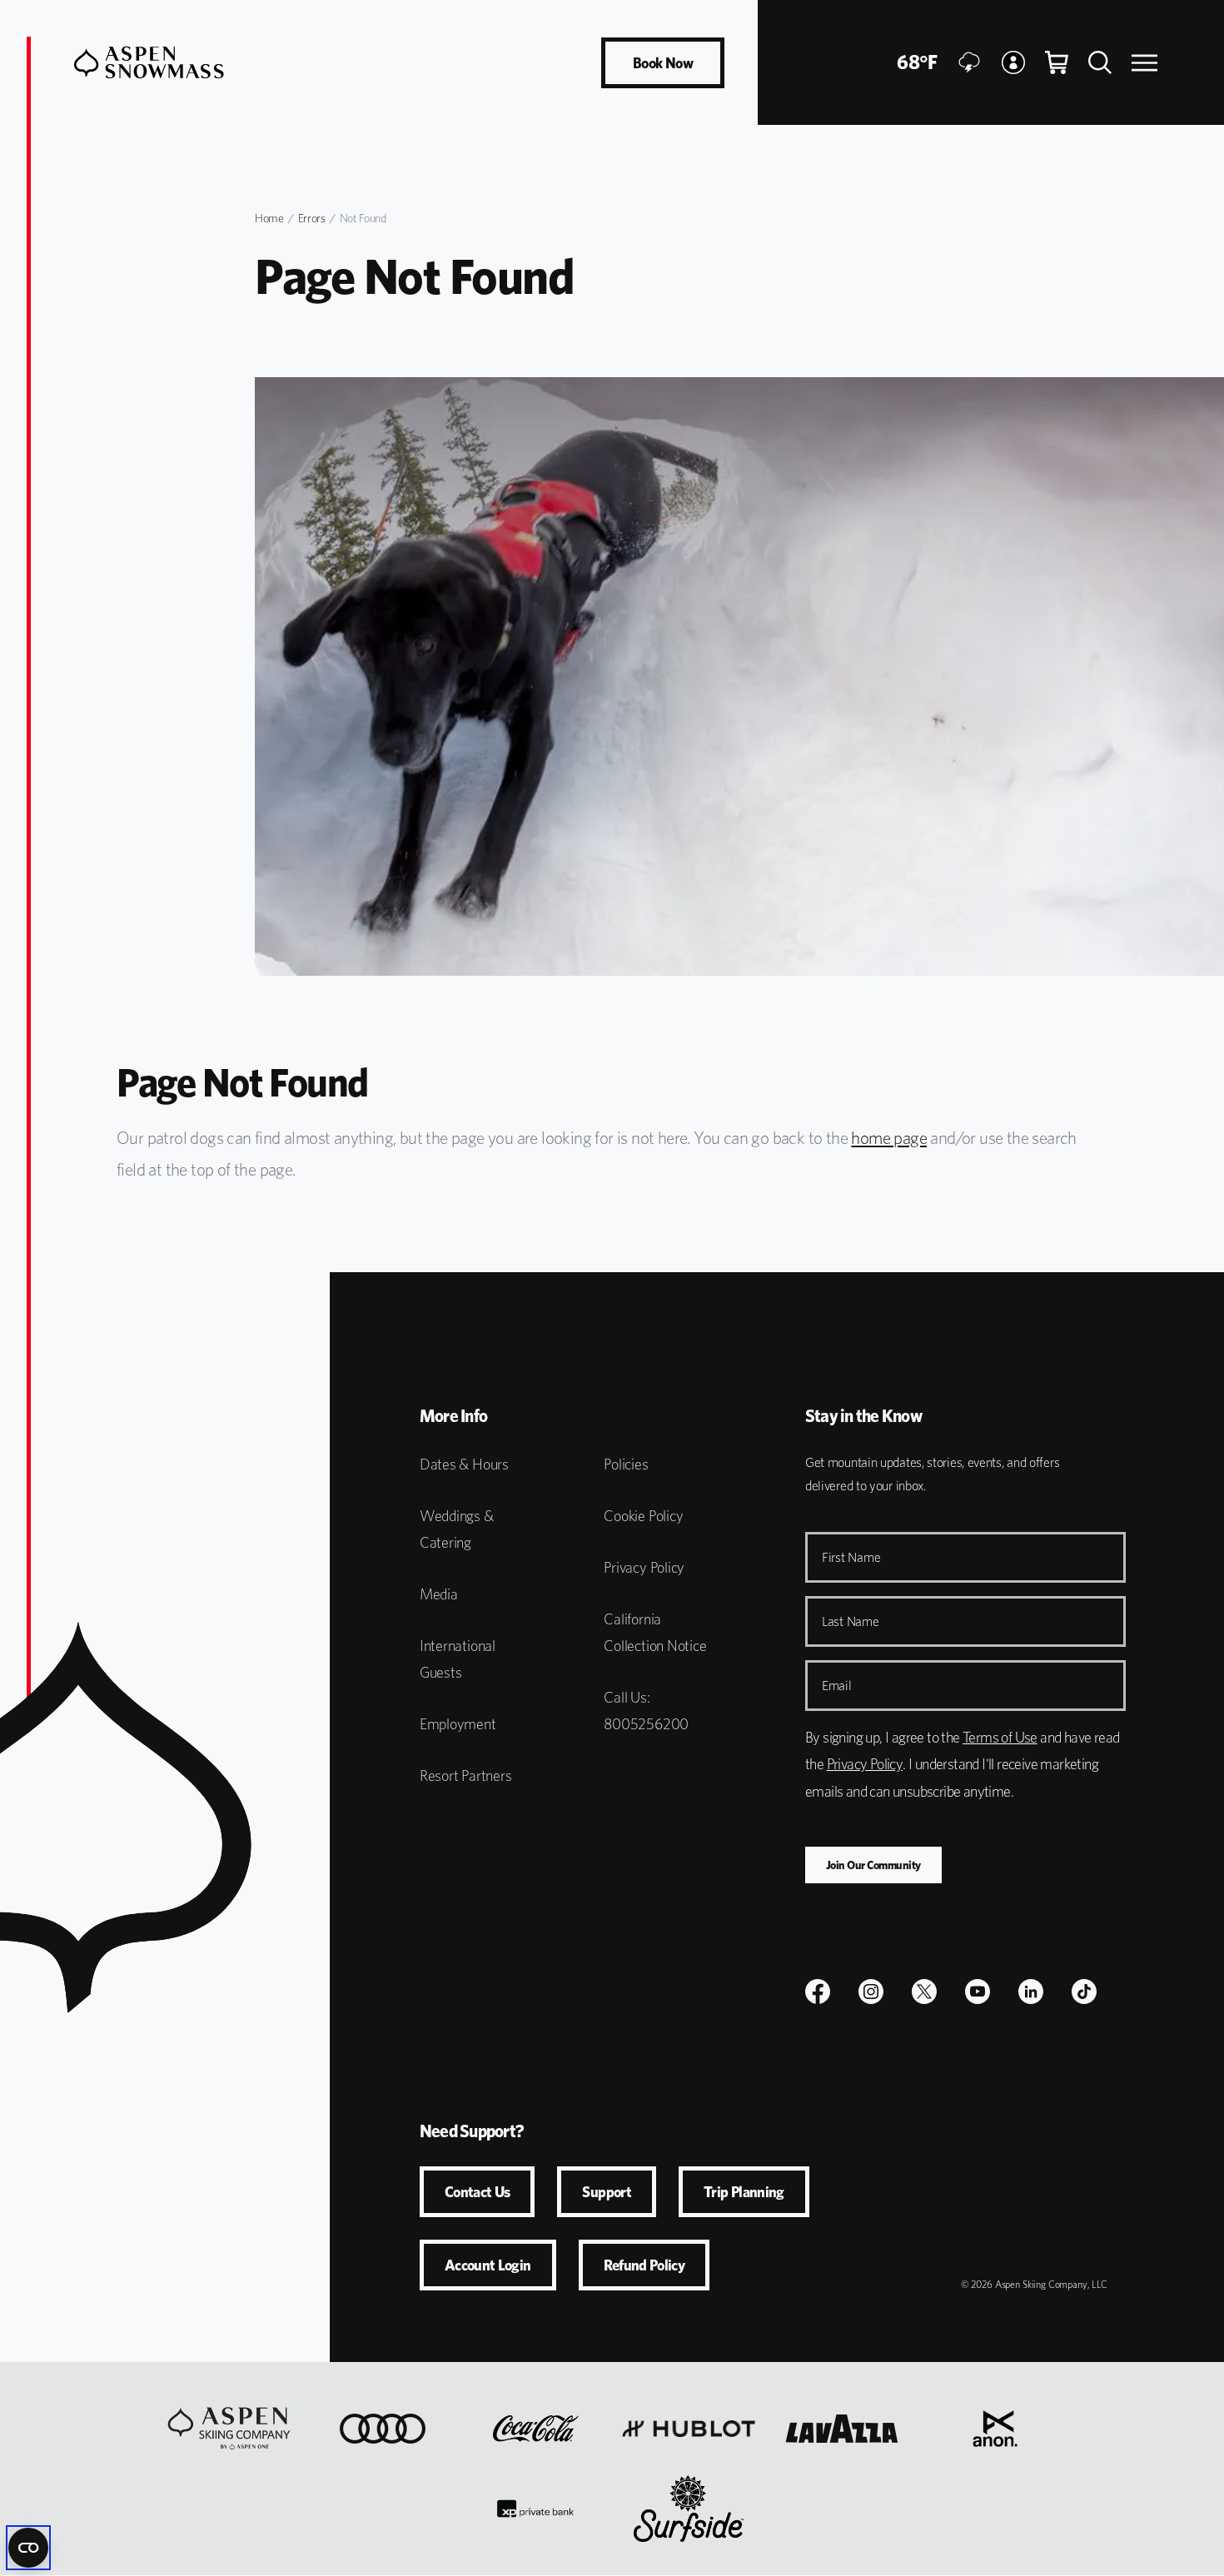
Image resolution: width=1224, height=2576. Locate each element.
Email (837, 1686)
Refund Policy (644, 2265)
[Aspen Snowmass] (149, 62)
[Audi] (383, 2429)
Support (607, 2192)
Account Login (488, 2265)
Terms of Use (1000, 1737)
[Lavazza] (842, 2429)
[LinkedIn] (1031, 1992)
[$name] (818, 1992)
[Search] (1100, 62)
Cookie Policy (643, 1516)
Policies (626, 1464)
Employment (458, 1724)
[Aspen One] (229, 2429)
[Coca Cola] (536, 2429)
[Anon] (995, 2429)
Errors (312, 218)
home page (889, 1138)
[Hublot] (689, 2429)
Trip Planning (744, 2192)
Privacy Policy (644, 1567)
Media (439, 1594)
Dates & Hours (464, 1464)
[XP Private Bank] (535, 2509)
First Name (851, 1557)
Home (269, 218)
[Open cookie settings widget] (28, 2548)
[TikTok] (1084, 1992)
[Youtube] (978, 1992)
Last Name (851, 1621)
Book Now (663, 63)
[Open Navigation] (1144, 63)
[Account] (1013, 62)
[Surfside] (689, 2509)
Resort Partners (466, 1775)
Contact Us (478, 2192)
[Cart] (1057, 62)
